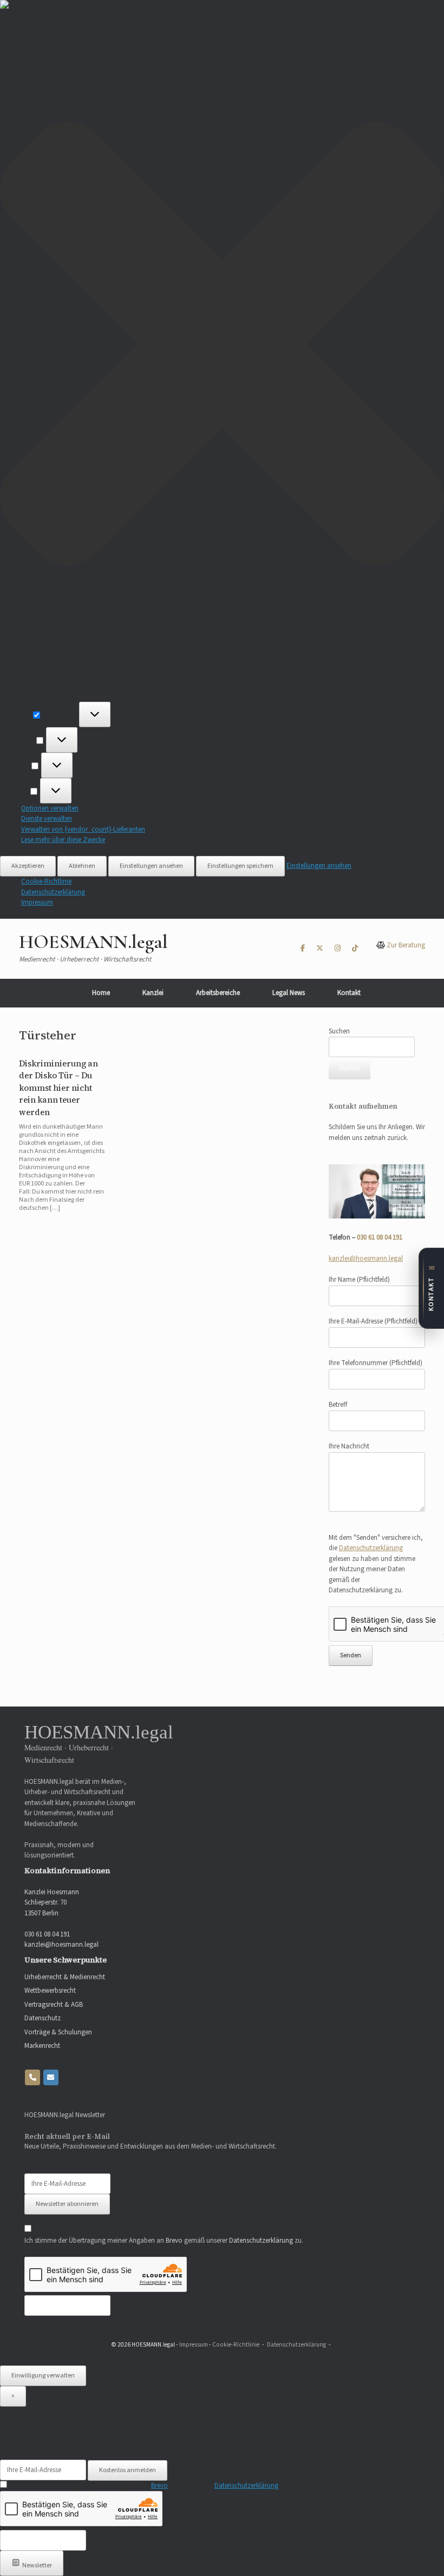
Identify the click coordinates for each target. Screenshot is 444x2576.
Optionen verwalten (50, 808)
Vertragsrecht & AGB (54, 2005)
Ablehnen (82, 866)
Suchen (339, 1031)
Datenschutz (43, 2018)
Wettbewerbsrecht (50, 1991)
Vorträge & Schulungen (58, 2032)
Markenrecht (42, 2046)
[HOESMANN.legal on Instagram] (337, 949)
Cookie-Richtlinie (46, 881)
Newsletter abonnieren (67, 2204)
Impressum (37, 902)
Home (101, 993)
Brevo (174, 2241)
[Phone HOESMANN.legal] (32, 2077)
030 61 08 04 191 (380, 1237)
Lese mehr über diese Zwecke (63, 840)
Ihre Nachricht (349, 1446)
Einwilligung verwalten (43, 2376)
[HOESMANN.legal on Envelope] (51, 2077)
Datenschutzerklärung (53, 892)
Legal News (289, 993)
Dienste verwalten (47, 819)
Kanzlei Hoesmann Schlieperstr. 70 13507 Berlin (52, 1903)
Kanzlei (153, 993)
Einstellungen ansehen (151, 866)
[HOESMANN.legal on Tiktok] (355, 949)
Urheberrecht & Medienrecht (65, 1977)
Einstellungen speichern (240, 866)
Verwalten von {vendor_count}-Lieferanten (83, 829)
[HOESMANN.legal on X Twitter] (320, 949)
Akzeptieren (28, 866)
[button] (222, 345)
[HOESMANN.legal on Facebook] (303, 949)
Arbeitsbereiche (218, 993)
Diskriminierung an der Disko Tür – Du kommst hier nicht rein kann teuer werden (58, 1088)
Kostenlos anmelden (128, 2470)
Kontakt (349, 993)
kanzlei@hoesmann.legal (366, 1259)
